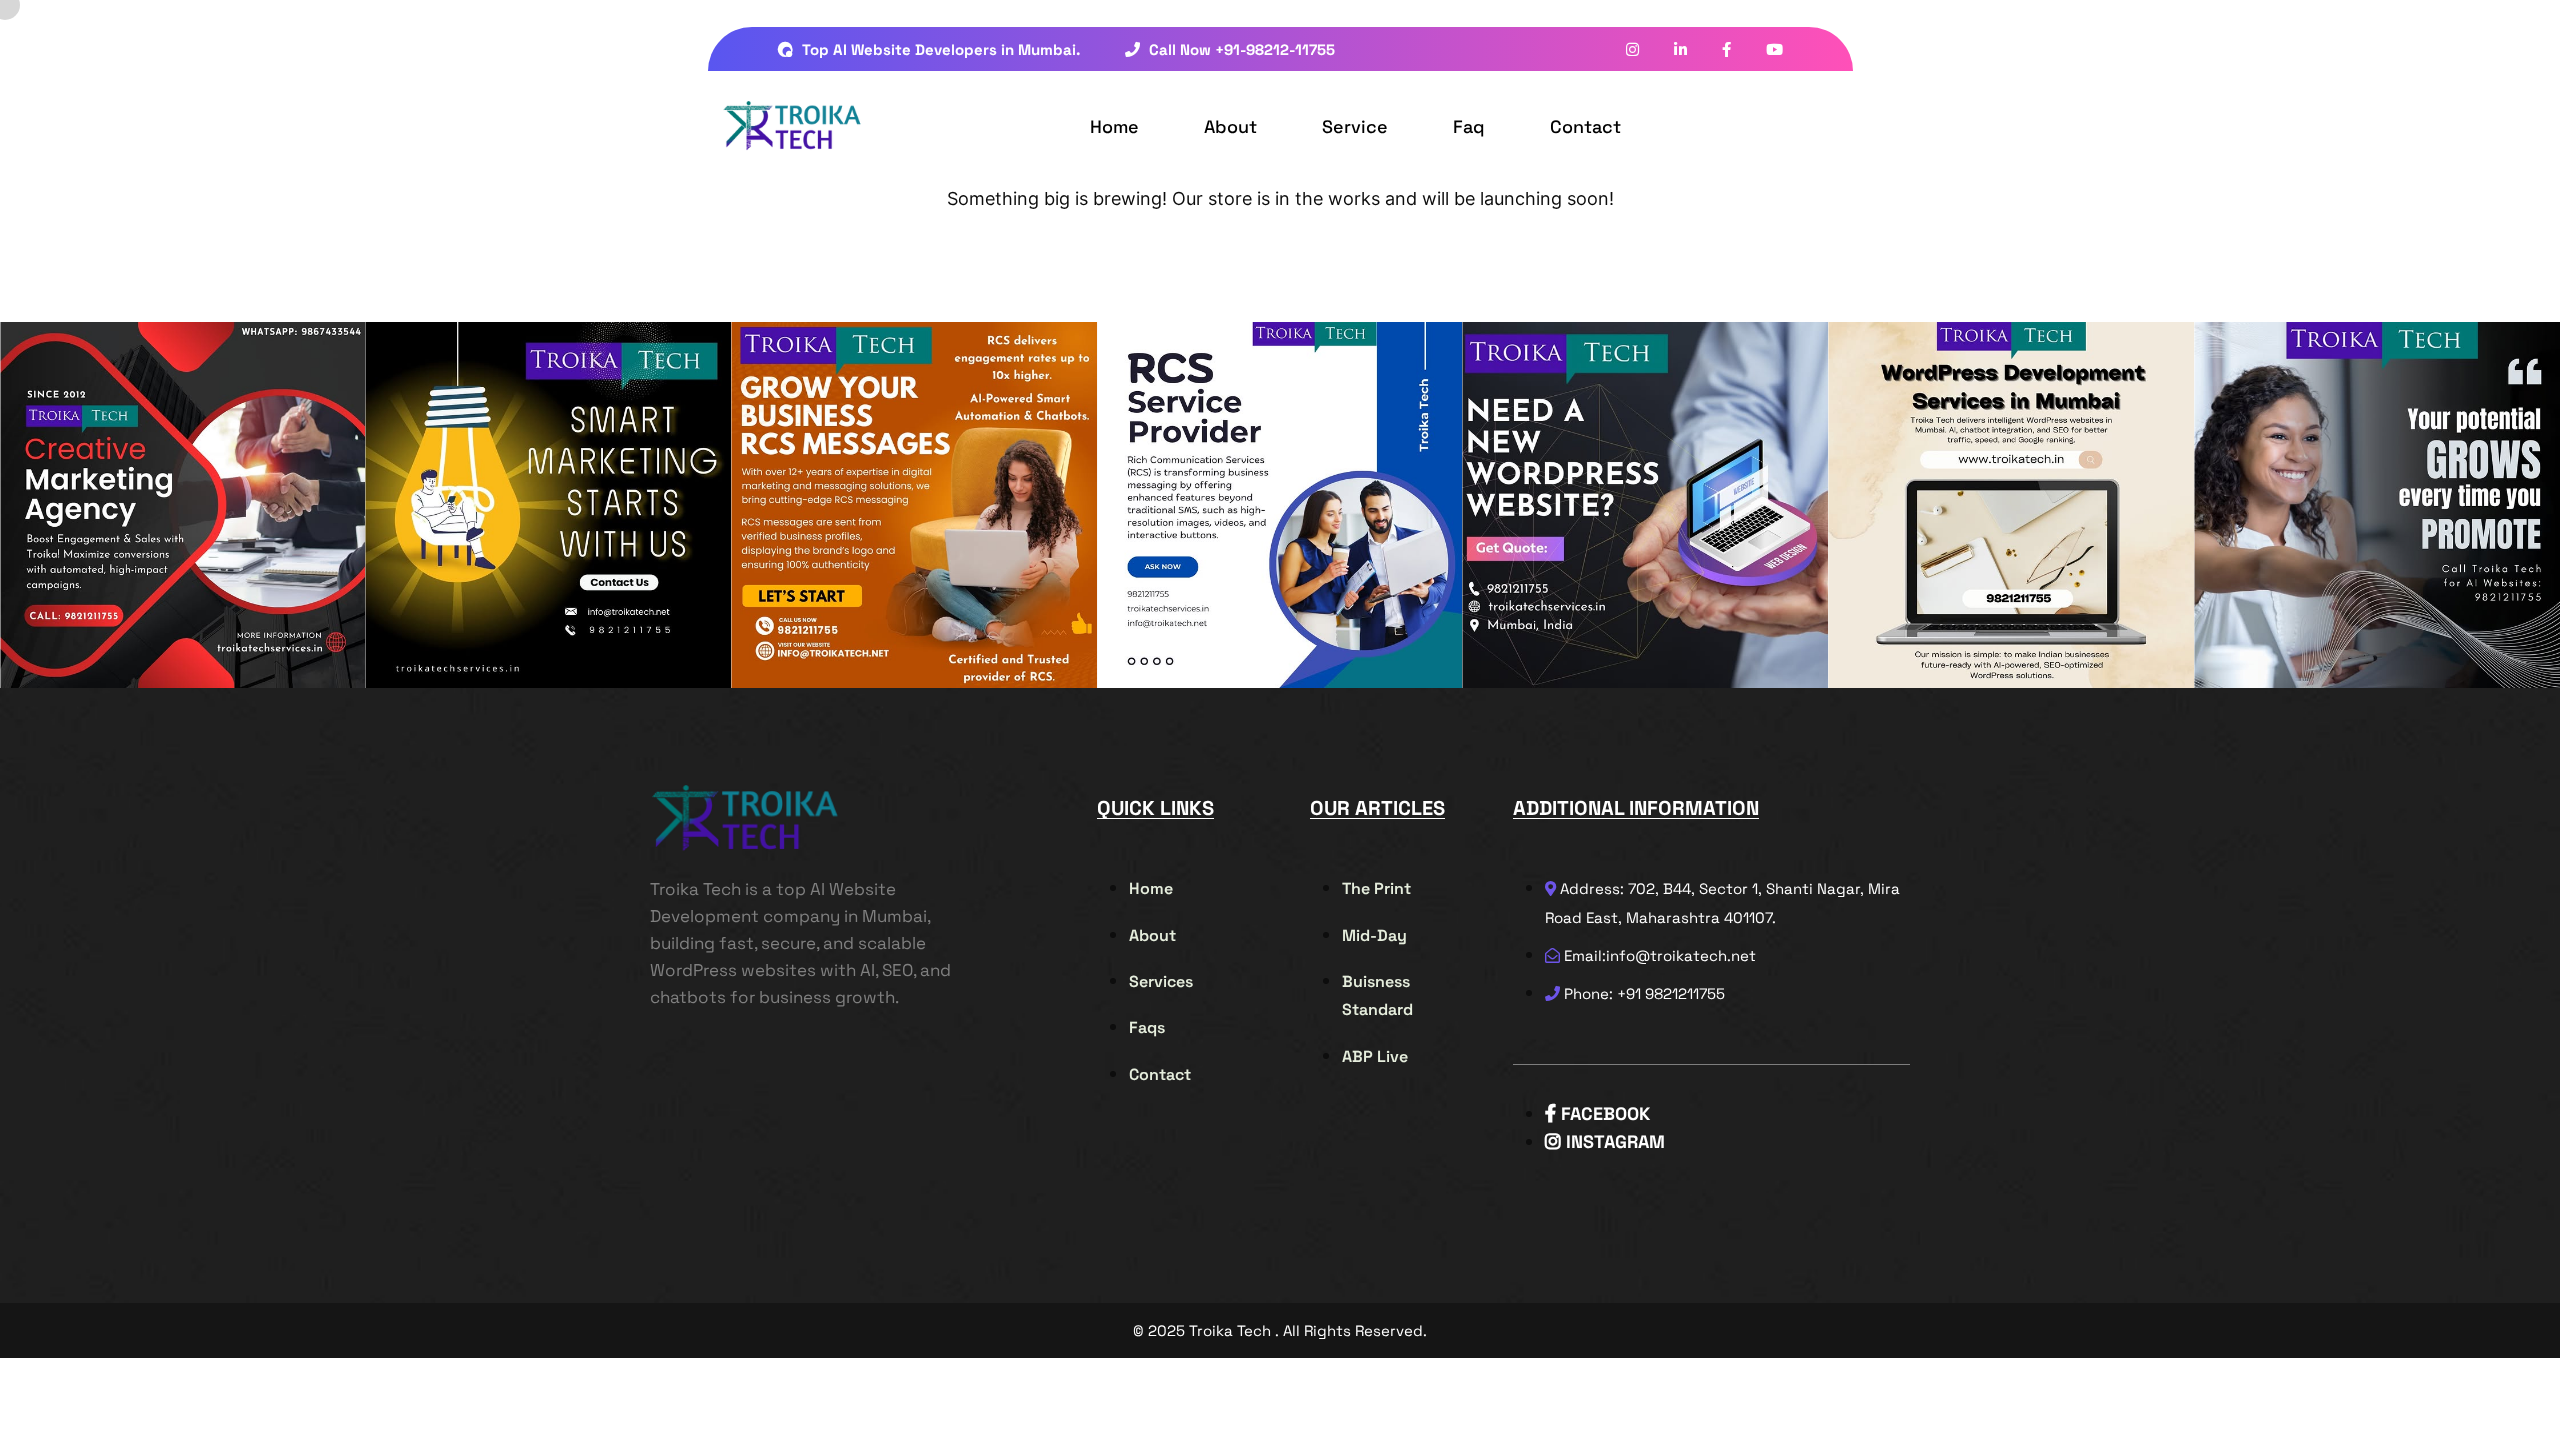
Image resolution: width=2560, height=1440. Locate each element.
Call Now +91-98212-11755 (1240, 49)
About (1230, 126)
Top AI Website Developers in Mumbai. (939, 49)
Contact (1585, 126)
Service (1355, 126)
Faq (1469, 126)
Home (1114, 126)
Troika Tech (1230, 1330)
